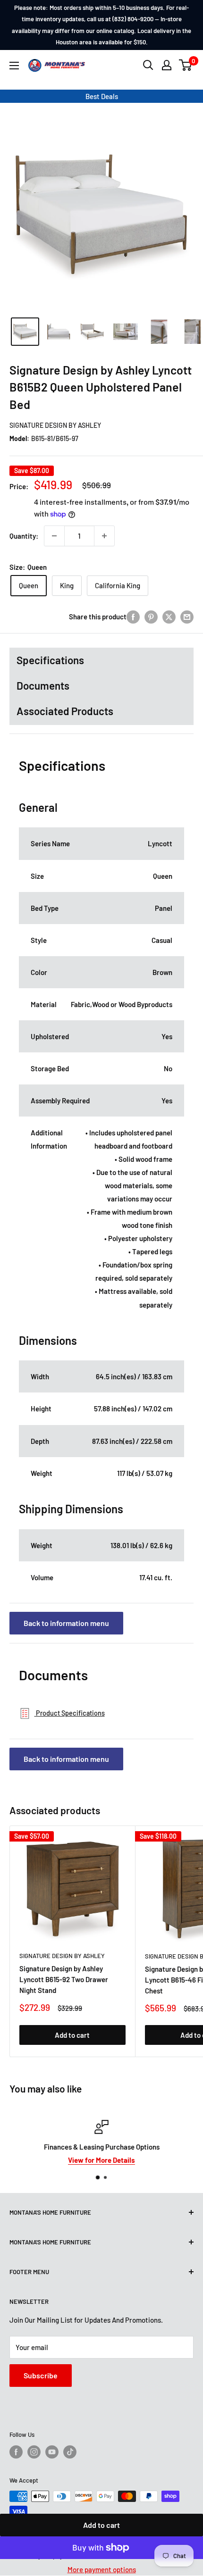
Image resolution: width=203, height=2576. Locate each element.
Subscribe (41, 2375)
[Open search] (148, 65)
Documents (43, 685)
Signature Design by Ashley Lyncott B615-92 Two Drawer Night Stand (64, 1980)
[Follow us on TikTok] (70, 2452)
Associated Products (65, 711)
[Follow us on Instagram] (34, 2452)
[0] (186, 65)
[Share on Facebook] (133, 617)
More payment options (102, 2569)
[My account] (167, 65)
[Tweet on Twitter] (169, 617)
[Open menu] (14, 66)
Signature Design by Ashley (55, 425)
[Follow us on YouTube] (52, 2452)
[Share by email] (187, 617)
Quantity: (24, 536)
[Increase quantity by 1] (104, 536)
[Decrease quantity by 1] (54, 536)
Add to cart (101, 2525)
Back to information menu (66, 1623)
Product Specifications (70, 1713)
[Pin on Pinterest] (151, 617)
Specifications (50, 660)
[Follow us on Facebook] (16, 2452)
